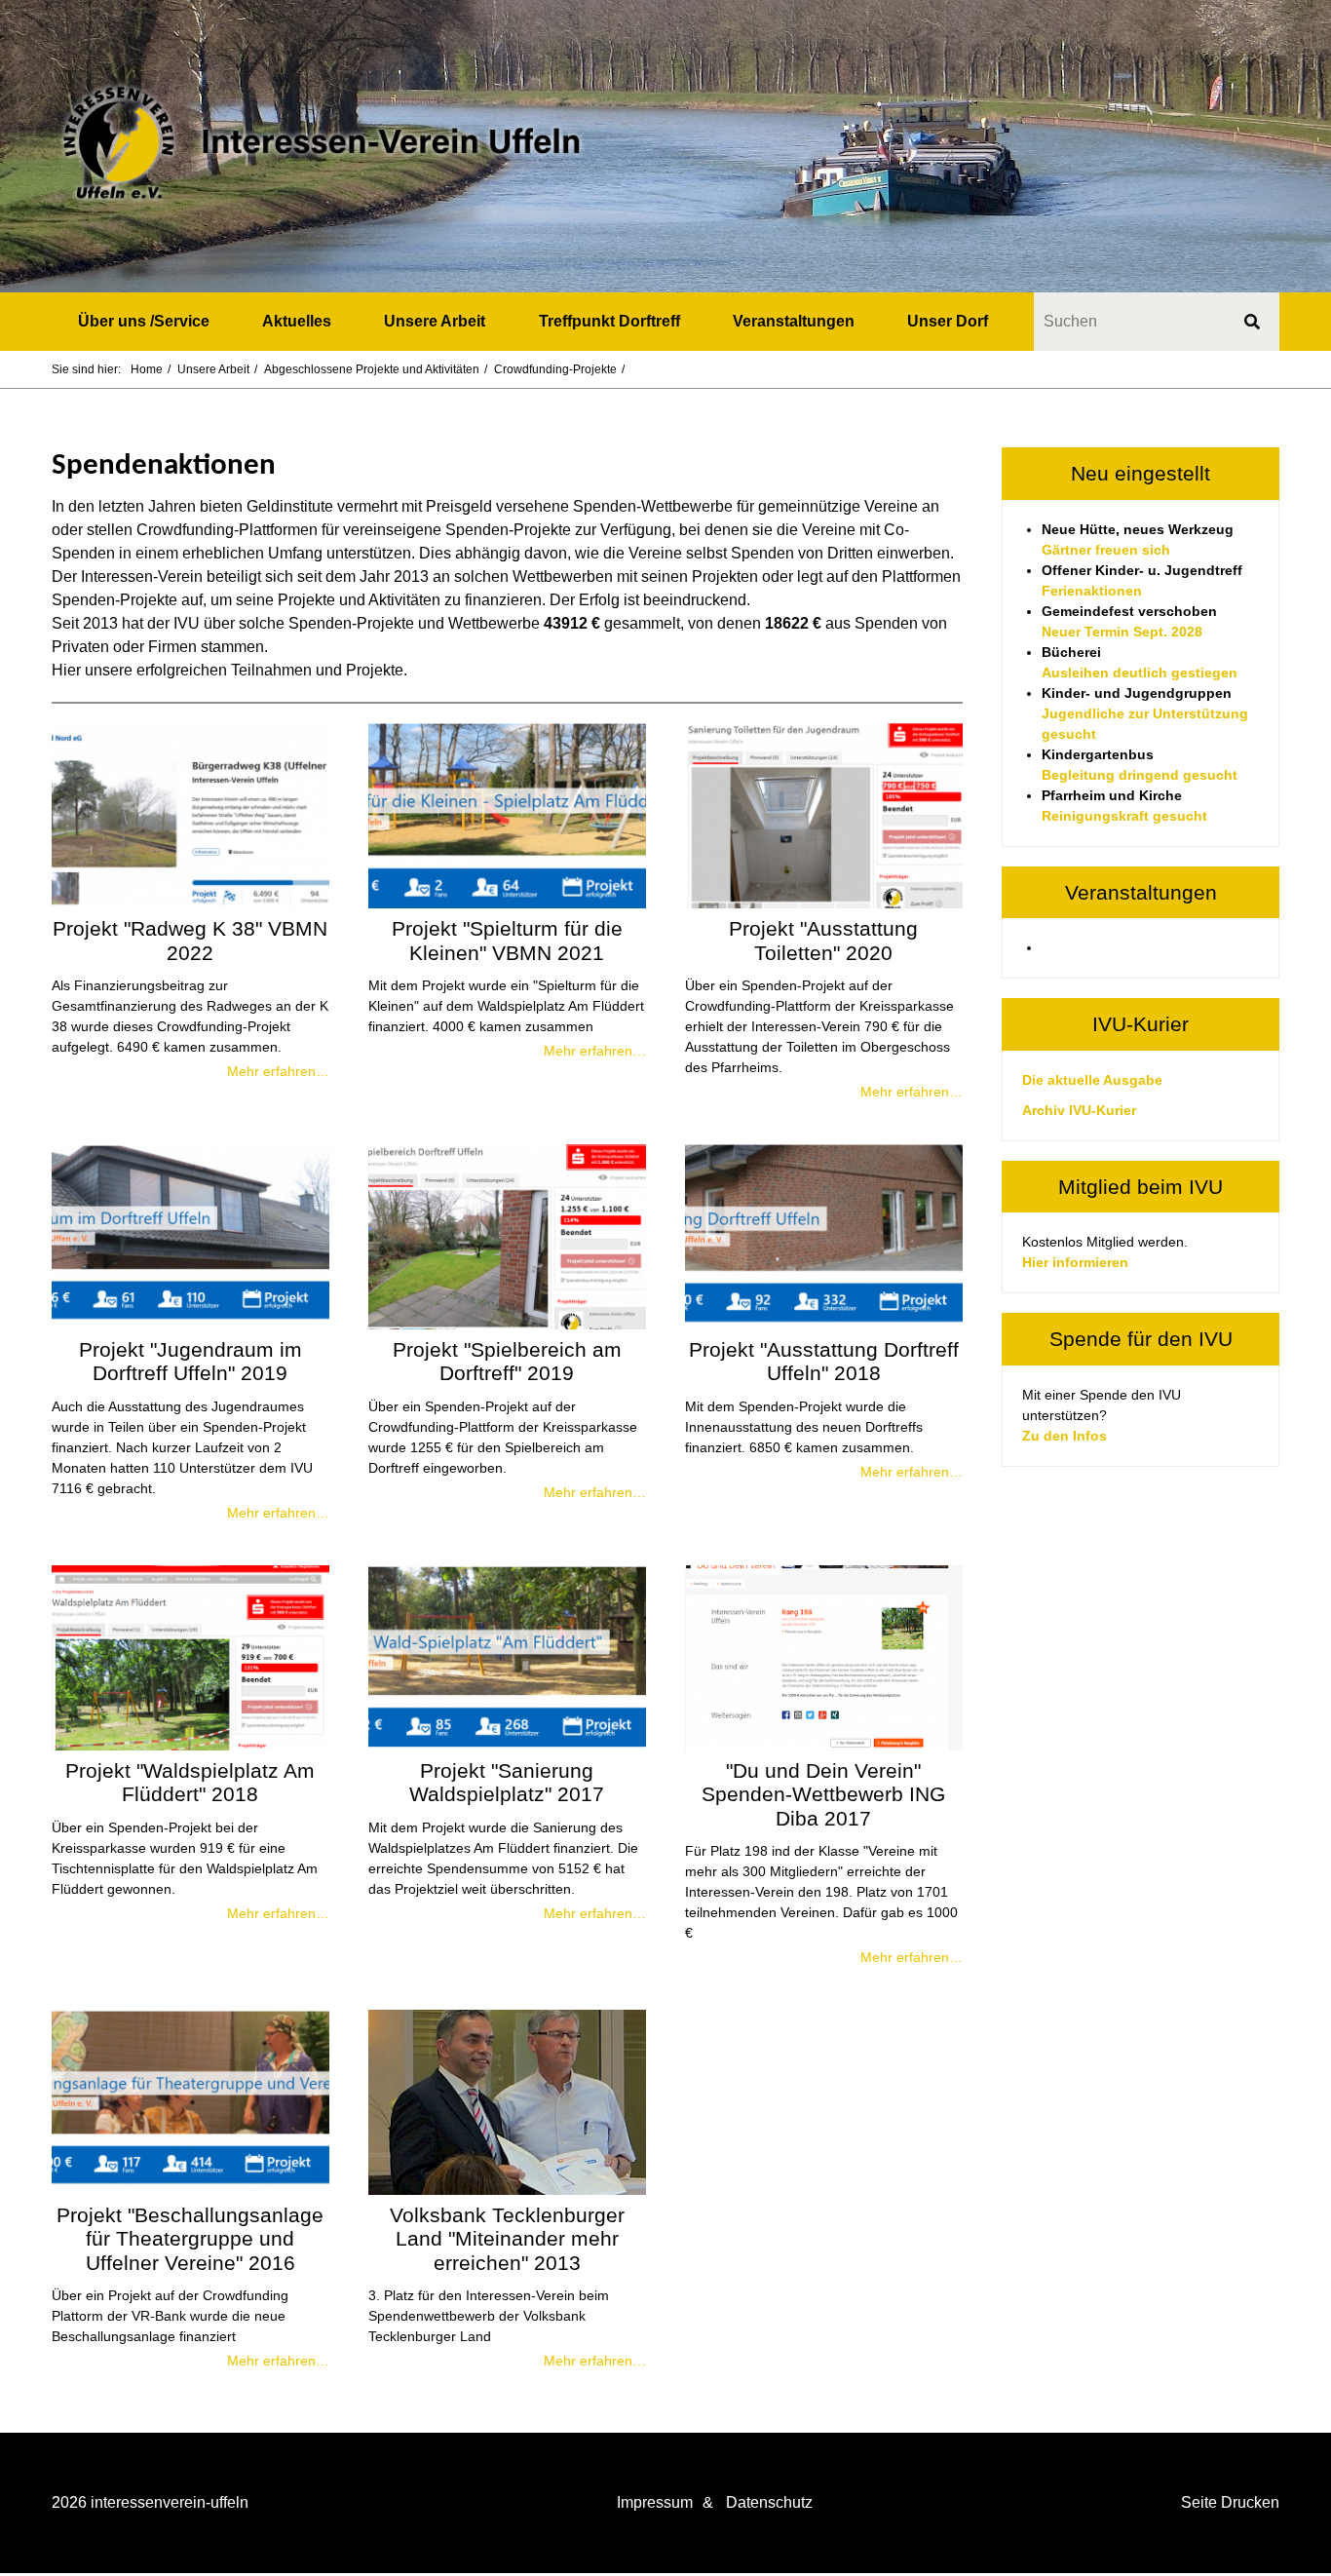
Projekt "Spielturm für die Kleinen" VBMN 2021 (507, 940)
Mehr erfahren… (278, 1071)
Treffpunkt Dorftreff (609, 321)
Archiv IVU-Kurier (1079, 1110)
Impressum (655, 2502)
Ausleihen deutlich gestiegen (1140, 673)
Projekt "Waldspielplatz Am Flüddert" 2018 (190, 1782)
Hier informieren (1075, 1262)
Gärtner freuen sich (1106, 550)
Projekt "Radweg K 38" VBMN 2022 (190, 940)
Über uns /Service (144, 321)
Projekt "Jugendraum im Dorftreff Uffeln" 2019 (190, 1361)
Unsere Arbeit (435, 321)
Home (147, 369)
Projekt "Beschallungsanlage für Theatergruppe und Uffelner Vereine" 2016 (190, 2239)
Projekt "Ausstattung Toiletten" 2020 (823, 940)
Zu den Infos (1065, 1436)
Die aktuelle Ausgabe (1092, 1080)
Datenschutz (769, 2502)
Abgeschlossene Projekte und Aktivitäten (372, 369)
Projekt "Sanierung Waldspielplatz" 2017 (507, 1782)
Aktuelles (297, 321)
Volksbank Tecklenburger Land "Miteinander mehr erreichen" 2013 (507, 2239)
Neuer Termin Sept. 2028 (1122, 632)
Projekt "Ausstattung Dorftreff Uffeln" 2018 (824, 1361)
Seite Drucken (1230, 2502)
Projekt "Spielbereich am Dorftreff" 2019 (507, 1361)
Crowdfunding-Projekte (555, 369)
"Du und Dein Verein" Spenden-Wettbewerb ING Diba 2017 (823, 1794)
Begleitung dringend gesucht (1140, 775)
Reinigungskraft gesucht (1124, 816)
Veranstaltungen (794, 321)
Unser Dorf (948, 321)
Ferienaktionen (1092, 591)
